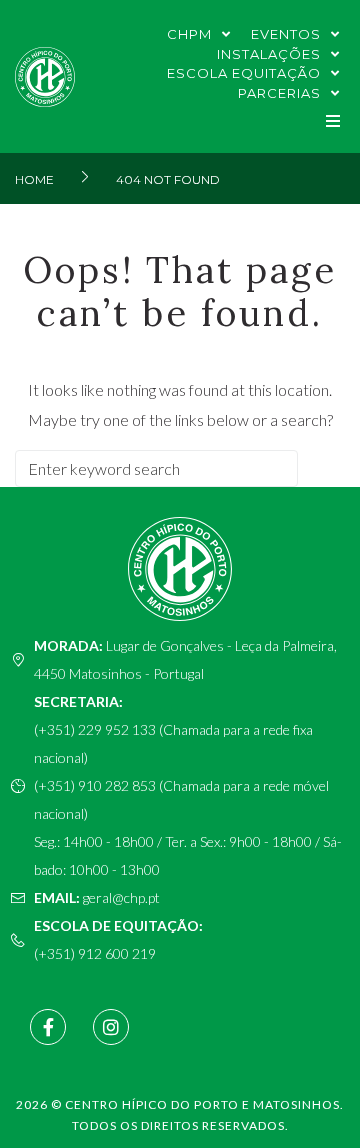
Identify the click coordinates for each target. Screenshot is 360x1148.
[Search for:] (156, 468)
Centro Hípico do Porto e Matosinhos (202, 1104)
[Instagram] (111, 1027)
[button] (332, 120)
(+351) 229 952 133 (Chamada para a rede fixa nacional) (173, 743)
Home (34, 179)
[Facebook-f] (48, 1027)
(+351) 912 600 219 (95, 953)
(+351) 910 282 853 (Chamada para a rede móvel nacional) (181, 799)
